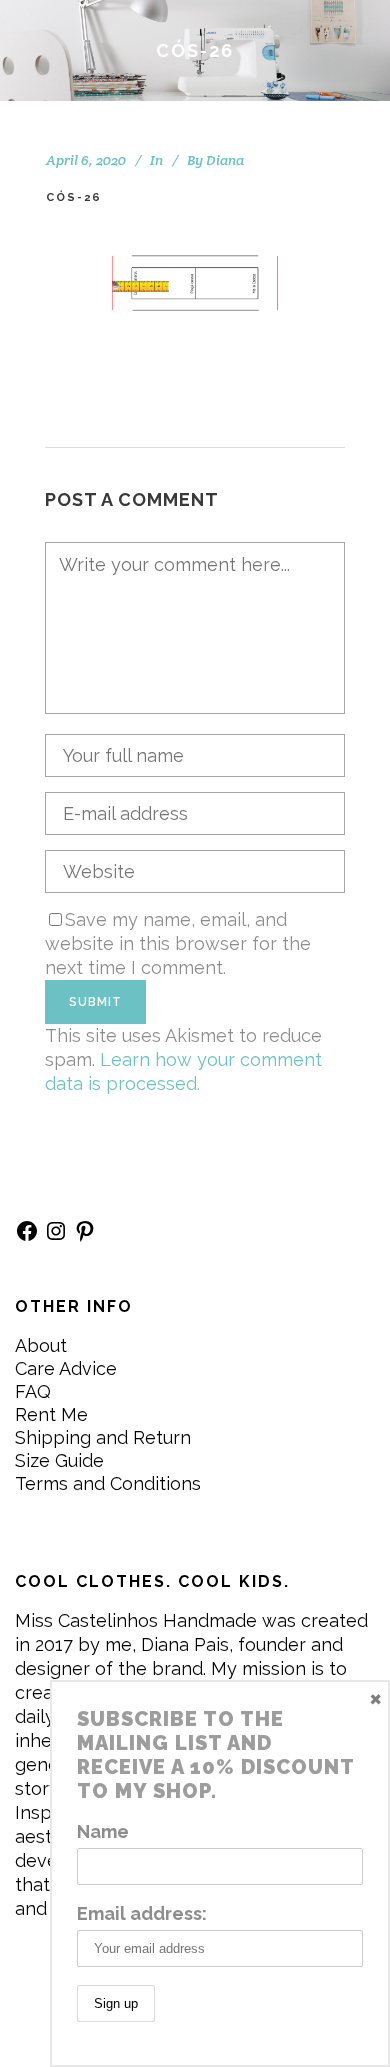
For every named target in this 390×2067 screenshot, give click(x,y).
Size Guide (59, 1460)
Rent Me (51, 1414)
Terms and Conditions (108, 1483)
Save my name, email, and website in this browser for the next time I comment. (178, 943)
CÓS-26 (74, 197)
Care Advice (66, 1368)
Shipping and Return (103, 1437)
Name (103, 1831)
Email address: (142, 1913)
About (41, 1345)
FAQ (33, 1391)
